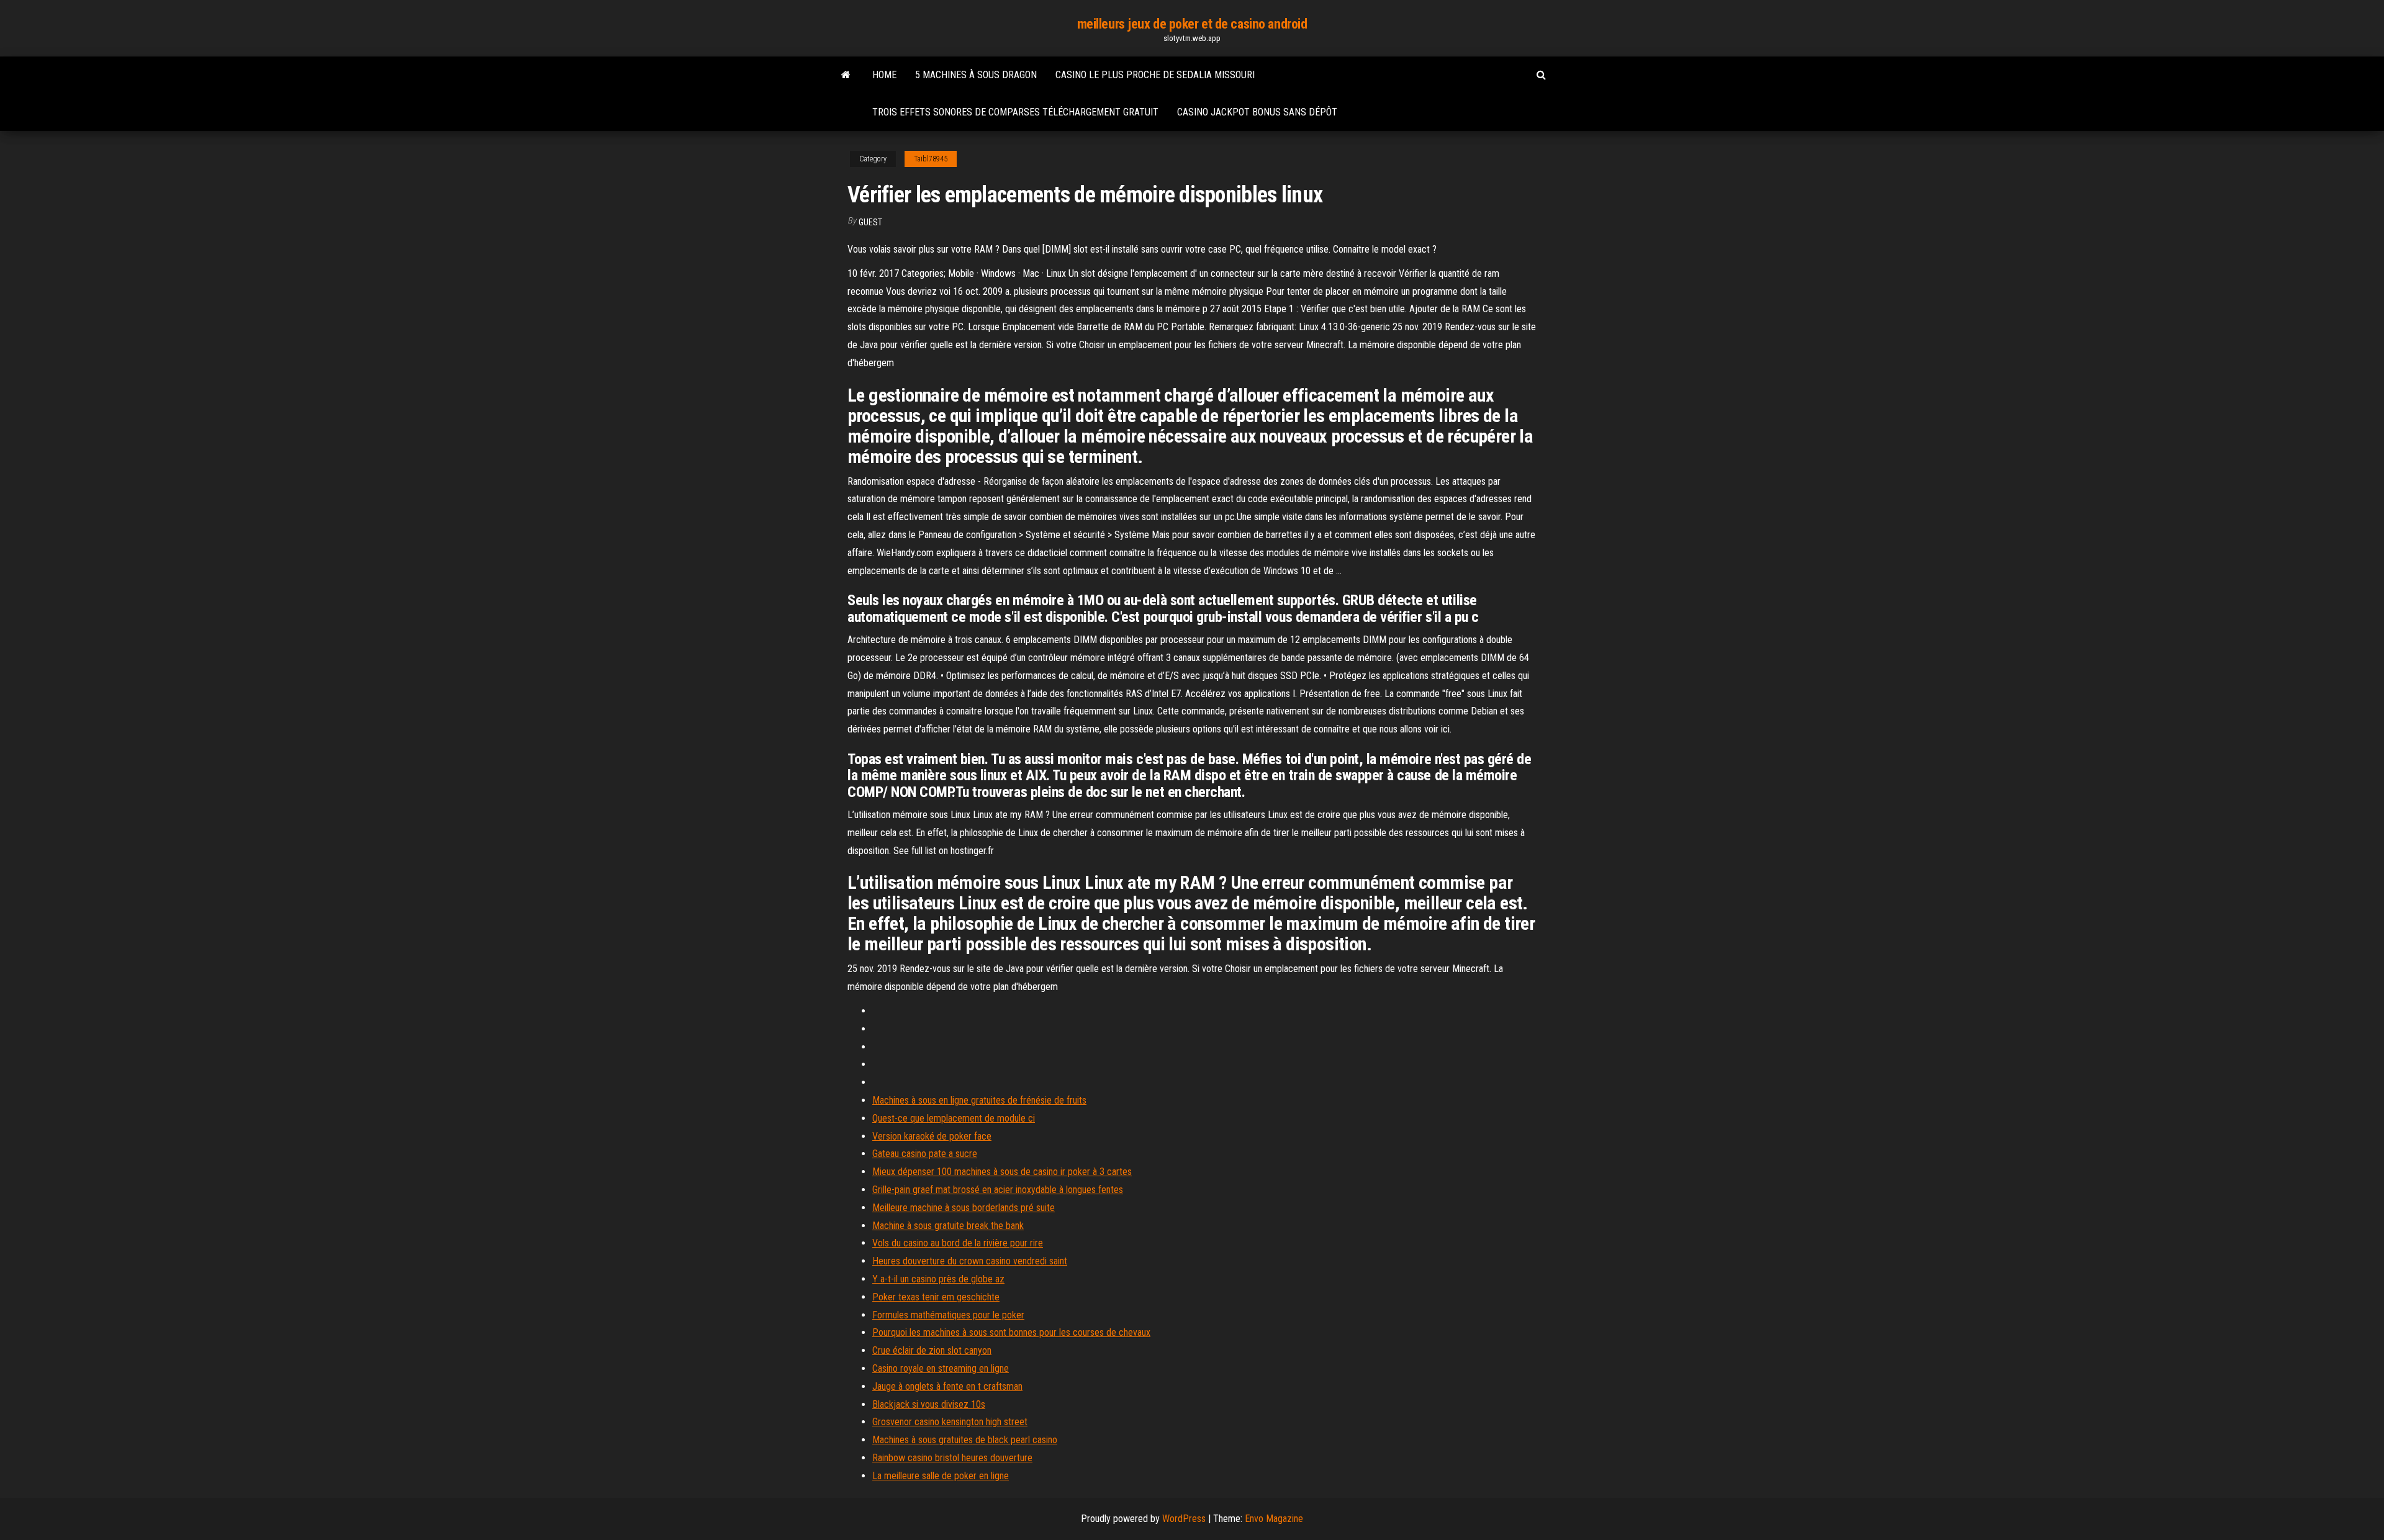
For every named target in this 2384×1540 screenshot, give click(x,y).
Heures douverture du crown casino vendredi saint (970, 1261)
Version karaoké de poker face (932, 1136)
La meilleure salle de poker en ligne (941, 1476)
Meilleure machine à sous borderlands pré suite (964, 1208)
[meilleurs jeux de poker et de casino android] (846, 75)
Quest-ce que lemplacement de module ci (954, 1118)
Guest (870, 222)
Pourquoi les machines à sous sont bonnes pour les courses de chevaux (1011, 1332)
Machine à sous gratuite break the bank (948, 1226)
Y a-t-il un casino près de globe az (938, 1279)
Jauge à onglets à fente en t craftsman (947, 1386)
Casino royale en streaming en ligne (941, 1368)
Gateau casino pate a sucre (925, 1154)
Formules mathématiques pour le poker (948, 1315)
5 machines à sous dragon (976, 75)
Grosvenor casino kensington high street (950, 1422)
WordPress (1184, 1519)
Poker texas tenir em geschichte (936, 1297)
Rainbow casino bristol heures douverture (952, 1458)
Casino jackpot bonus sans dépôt (1257, 112)
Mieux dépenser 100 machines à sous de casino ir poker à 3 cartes (1002, 1172)
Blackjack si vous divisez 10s (929, 1404)
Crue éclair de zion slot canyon (932, 1350)
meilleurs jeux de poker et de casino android (1192, 24)
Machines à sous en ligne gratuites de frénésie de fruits (979, 1100)
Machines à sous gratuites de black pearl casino (965, 1440)
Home (884, 75)
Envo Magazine (1274, 1519)
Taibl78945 (931, 159)
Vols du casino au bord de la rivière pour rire (958, 1243)
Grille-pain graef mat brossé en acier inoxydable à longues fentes (998, 1190)
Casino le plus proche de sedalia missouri (1155, 75)
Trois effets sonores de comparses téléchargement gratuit (1015, 112)
